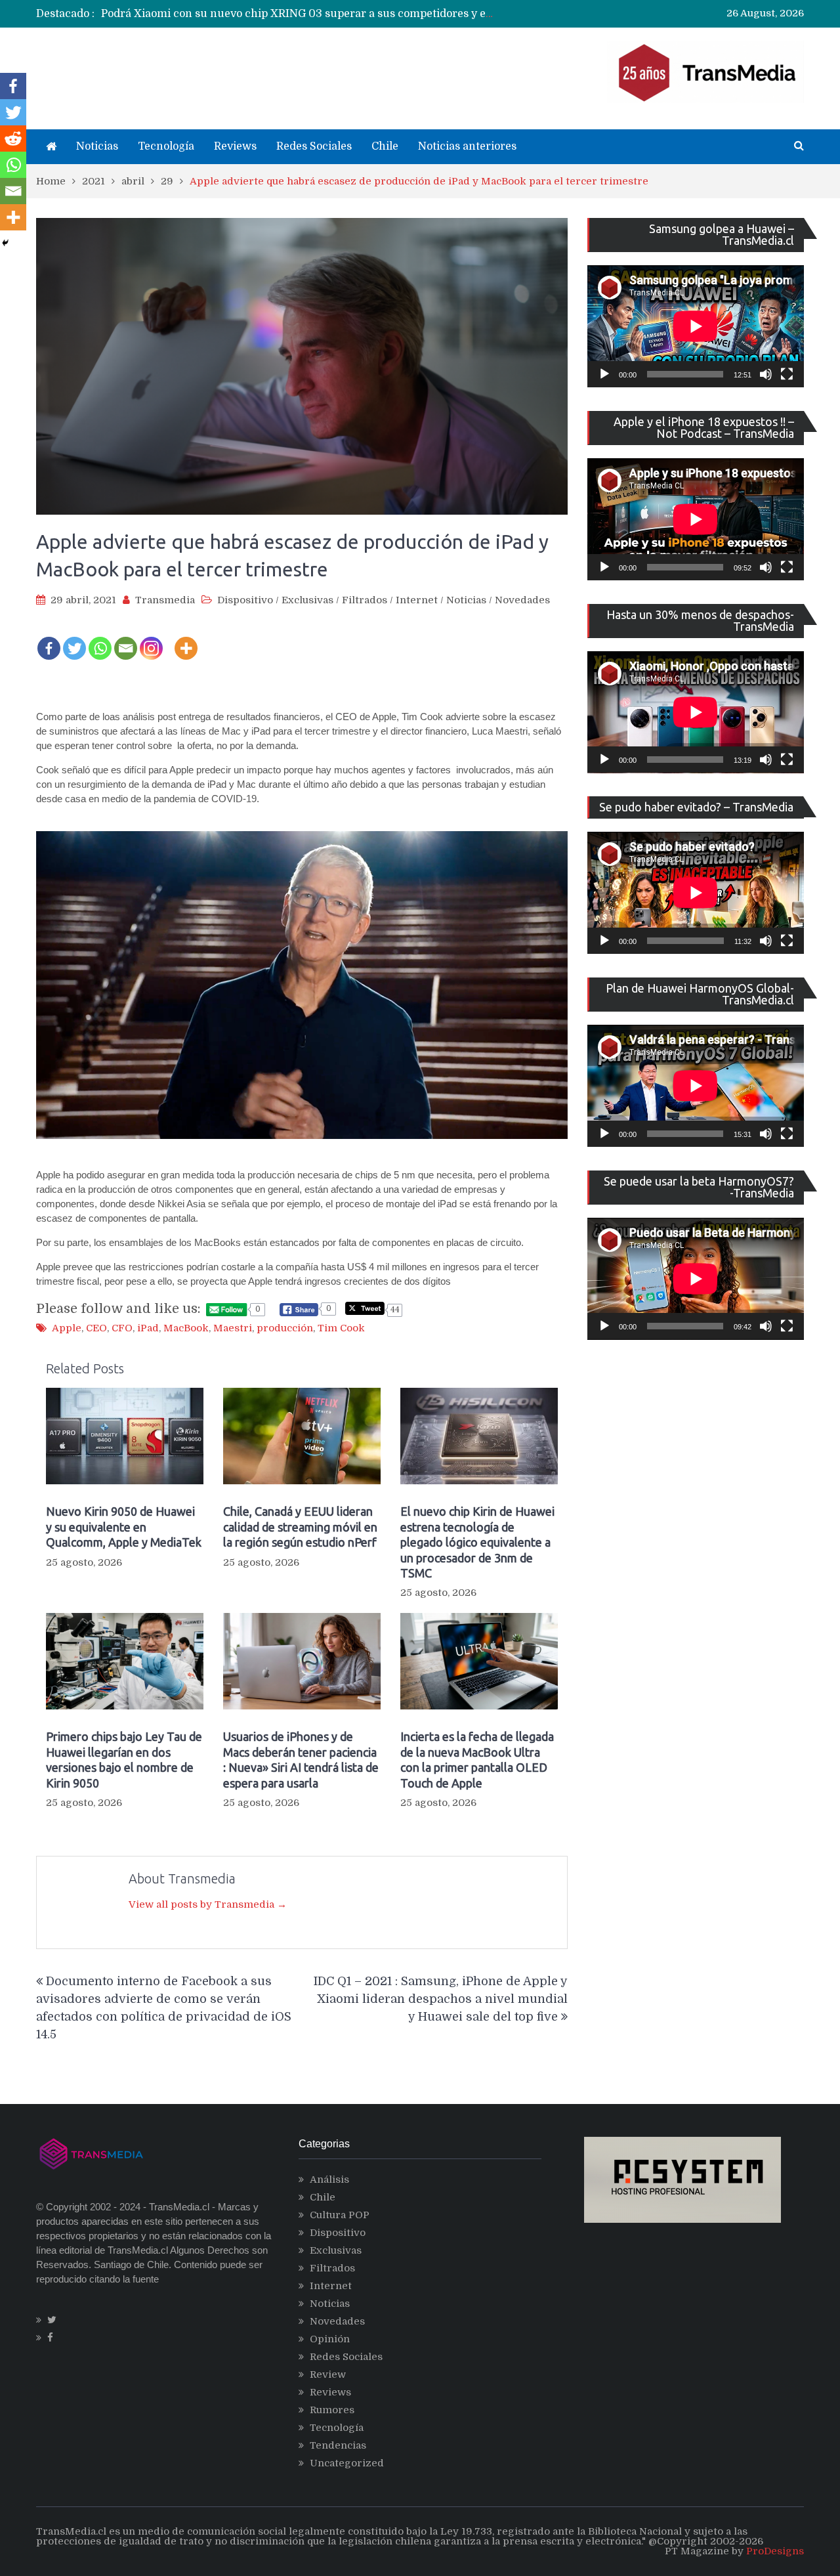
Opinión (330, 2339)
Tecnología (166, 146)
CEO (96, 1328)
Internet (417, 600)
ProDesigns (775, 2551)
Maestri (233, 1328)
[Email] (126, 639)
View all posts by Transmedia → (208, 1904)
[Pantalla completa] (787, 374)
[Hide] (5, 243)
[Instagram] (151, 639)
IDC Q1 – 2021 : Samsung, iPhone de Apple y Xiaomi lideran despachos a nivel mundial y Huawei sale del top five (441, 1999)
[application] (696, 326)
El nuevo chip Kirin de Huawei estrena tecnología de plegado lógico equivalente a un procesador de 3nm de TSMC (477, 1542)
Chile (385, 146)
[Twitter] (74, 639)
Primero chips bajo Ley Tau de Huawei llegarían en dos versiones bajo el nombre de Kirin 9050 (124, 1759)
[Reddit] (13, 139)
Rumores (332, 2410)
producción (285, 1328)
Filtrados (365, 600)
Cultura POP (340, 2215)
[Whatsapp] (100, 639)
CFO (122, 1328)
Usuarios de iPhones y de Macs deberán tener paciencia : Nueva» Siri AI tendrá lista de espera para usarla (301, 1759)
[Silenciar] (766, 374)
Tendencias (338, 2445)
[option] (299, 14)
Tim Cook (341, 1328)
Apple (67, 1328)
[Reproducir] (604, 374)
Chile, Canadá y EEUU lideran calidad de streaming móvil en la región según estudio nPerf (300, 1527)
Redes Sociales (314, 146)
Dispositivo (245, 600)
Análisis (329, 2179)
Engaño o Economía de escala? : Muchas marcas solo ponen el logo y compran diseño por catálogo (353, 14)
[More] (186, 639)
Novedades (522, 600)
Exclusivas (307, 600)
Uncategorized (347, 2463)
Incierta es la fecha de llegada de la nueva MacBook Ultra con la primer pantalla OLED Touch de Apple (477, 1759)
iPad (148, 1328)
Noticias (97, 146)
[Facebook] (49, 639)
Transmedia (165, 600)
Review (328, 2374)
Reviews (235, 146)
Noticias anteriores (467, 146)
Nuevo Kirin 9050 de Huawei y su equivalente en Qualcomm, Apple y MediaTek (124, 1527)
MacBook (186, 1328)
